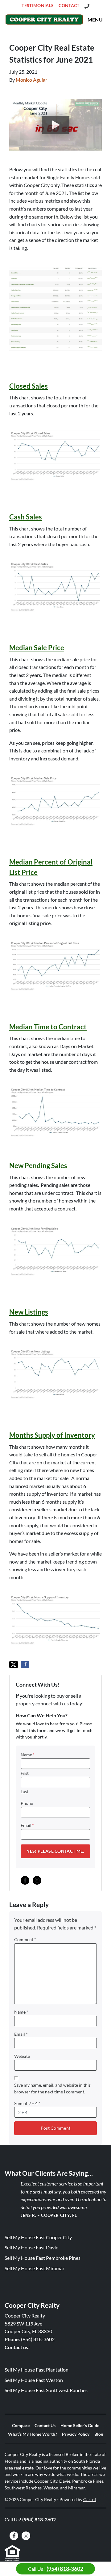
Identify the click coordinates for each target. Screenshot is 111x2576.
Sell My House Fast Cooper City (38, 2237)
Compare (21, 2426)
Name (28, 1755)
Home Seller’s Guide (80, 2426)
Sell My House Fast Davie (31, 2247)
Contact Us (45, 2426)
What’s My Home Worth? (33, 2434)
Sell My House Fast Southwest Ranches (46, 2390)
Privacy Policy (76, 2434)
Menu (95, 19)
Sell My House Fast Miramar (35, 2268)
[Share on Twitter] (14, 1665)
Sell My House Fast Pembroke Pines (43, 2258)
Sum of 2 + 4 (27, 2104)
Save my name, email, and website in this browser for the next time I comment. (52, 2088)
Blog (99, 2434)
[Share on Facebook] (25, 1665)
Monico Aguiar (31, 80)
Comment (25, 1940)
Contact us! (17, 2347)
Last (25, 1792)
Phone (27, 1803)
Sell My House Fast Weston (34, 2380)
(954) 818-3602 (38, 2339)
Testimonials (38, 6)
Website (22, 2056)
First (25, 1773)
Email (27, 1825)
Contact (69, 6)
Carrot (90, 2500)
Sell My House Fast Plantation (37, 2370)
